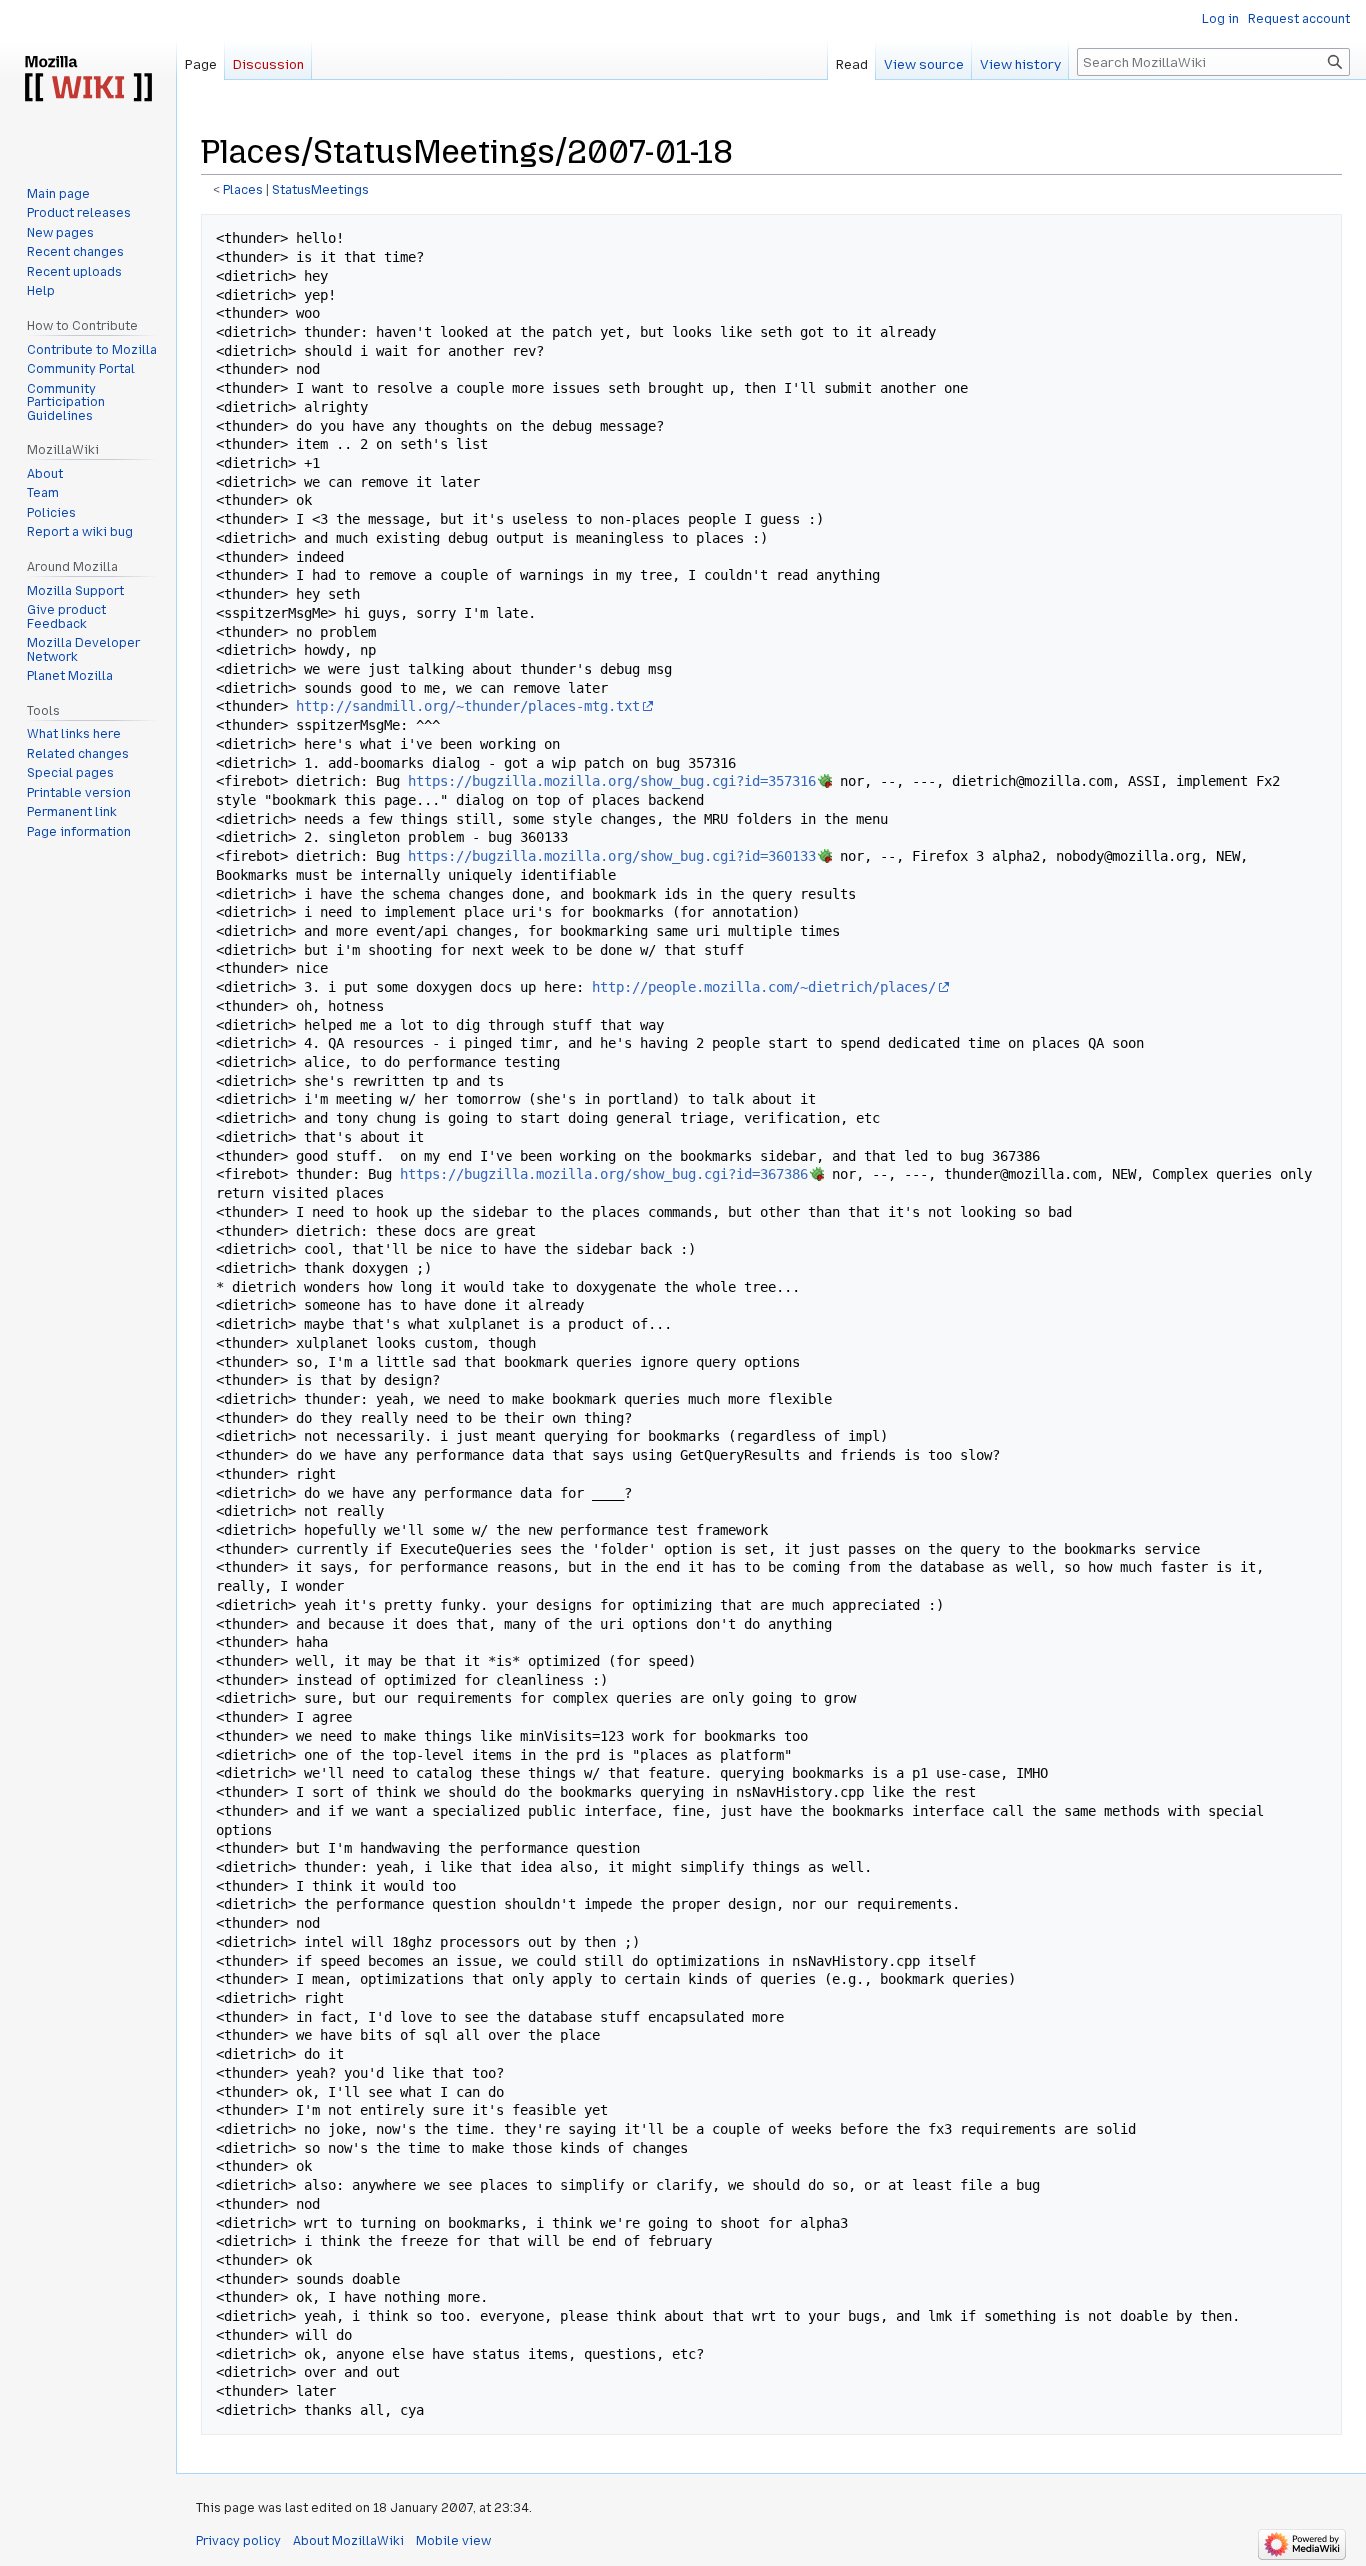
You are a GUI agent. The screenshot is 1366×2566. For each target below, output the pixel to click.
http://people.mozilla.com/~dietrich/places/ (764, 987)
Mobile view (453, 2541)
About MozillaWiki (348, 2541)
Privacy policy (238, 2541)
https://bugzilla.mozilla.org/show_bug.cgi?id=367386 (604, 1174)
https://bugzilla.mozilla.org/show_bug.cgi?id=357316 (612, 781)
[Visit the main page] (88, 80)
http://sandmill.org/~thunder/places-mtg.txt (468, 706)
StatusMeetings (320, 190)
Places (243, 190)
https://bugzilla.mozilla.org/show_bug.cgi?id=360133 (612, 856)
